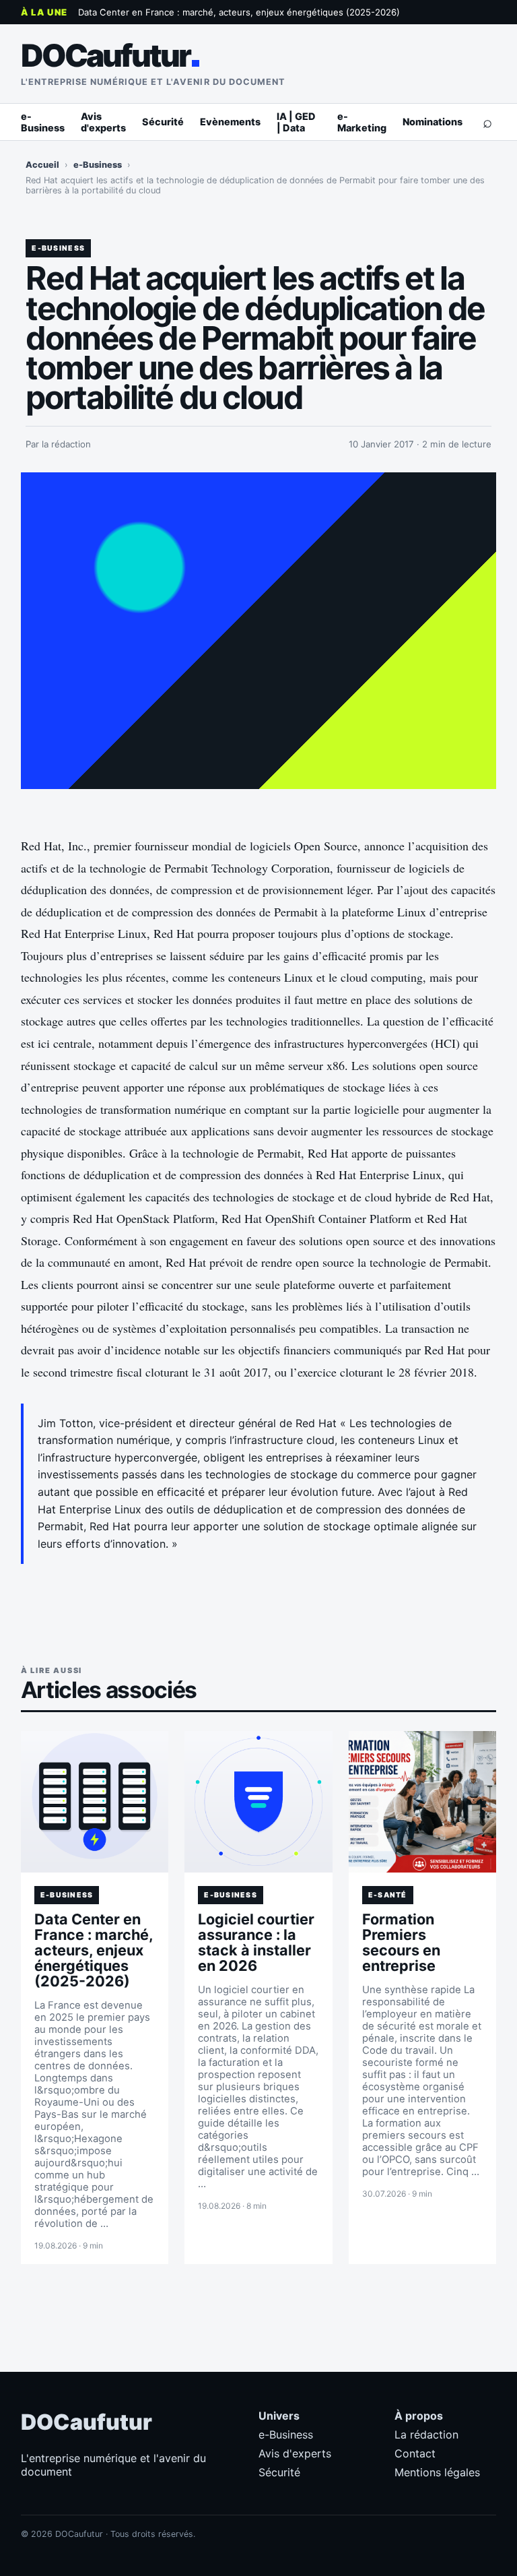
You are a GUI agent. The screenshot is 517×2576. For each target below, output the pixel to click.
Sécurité (163, 122)
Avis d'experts (103, 122)
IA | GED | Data (296, 122)
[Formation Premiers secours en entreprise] (423, 1802)
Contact (415, 2453)
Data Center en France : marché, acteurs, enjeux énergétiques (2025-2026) (239, 12)
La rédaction (426, 2434)
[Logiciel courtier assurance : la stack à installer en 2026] (258, 1802)
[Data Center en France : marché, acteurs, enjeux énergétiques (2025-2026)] (95, 1802)
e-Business (43, 122)
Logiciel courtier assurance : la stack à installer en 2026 (256, 1942)
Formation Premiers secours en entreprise (401, 1942)
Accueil (42, 165)
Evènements (230, 122)
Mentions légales (437, 2472)
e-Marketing (362, 122)
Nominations (433, 122)
